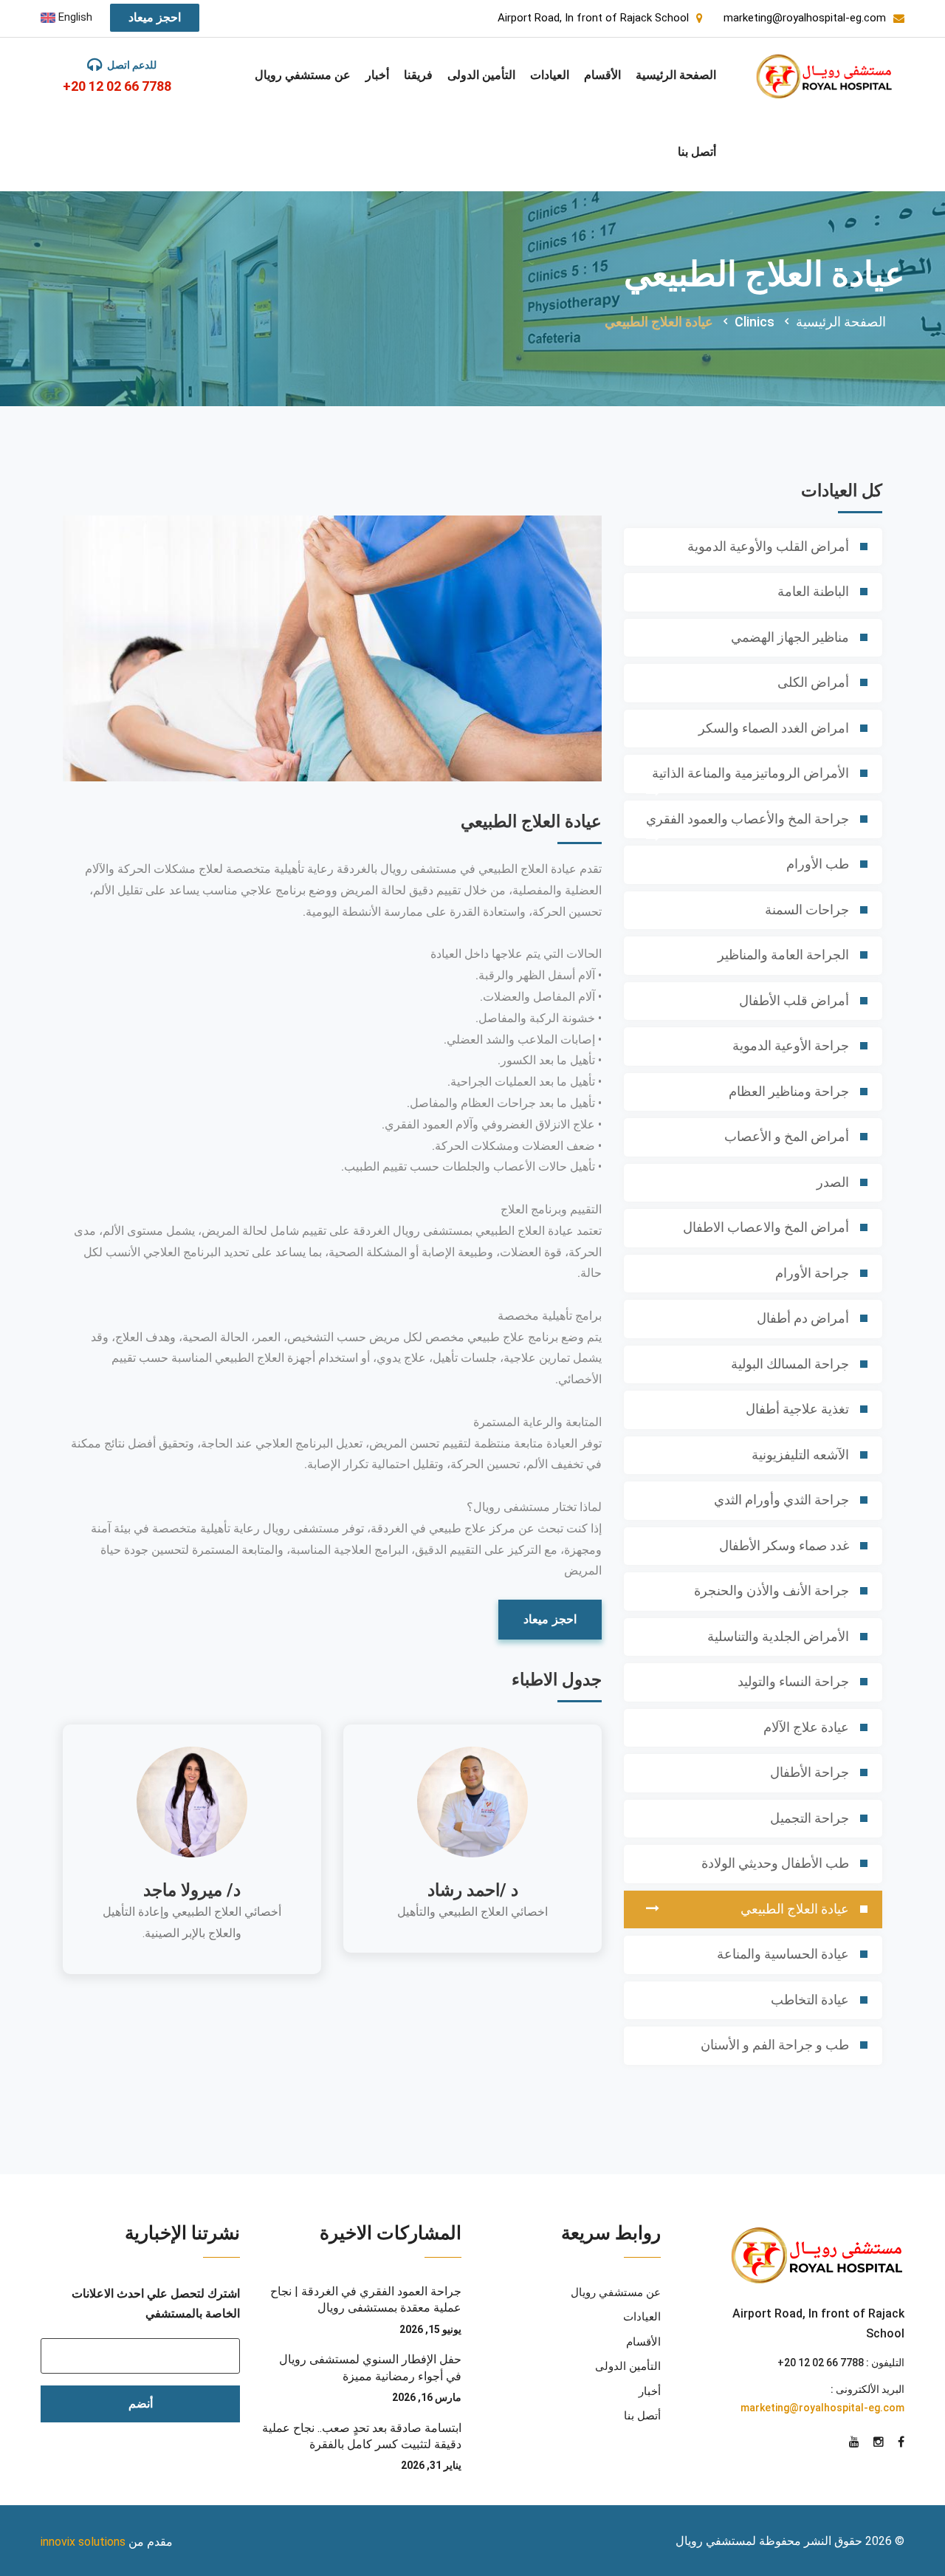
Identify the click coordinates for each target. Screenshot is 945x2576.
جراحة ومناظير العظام (789, 1091)
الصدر (833, 1182)
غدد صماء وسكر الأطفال (784, 1545)
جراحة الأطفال (810, 1772)
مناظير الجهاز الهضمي (790, 637)
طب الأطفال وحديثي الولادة (775, 1863)
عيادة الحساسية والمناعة (783, 1954)
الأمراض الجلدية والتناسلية (778, 1636)
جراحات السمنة (807, 910)
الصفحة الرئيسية (676, 75)
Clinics (755, 322)
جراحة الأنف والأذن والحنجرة (772, 1590)
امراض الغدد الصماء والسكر (774, 728)
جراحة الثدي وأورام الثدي (781, 1500)
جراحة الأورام (812, 1273)
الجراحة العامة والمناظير (783, 955)
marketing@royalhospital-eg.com (822, 2408)
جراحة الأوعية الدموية (791, 1045)
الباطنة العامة (813, 591)
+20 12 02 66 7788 (117, 86)
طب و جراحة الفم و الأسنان (775, 2045)
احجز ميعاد (155, 17)
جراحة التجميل (810, 1818)
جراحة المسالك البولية (790, 1364)
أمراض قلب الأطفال (794, 1000)
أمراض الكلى (813, 682)
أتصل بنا (697, 152)
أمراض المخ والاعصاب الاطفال (766, 1227)
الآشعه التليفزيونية (800, 1455)
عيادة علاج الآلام (806, 1727)
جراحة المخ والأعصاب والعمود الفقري (748, 819)
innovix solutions (83, 2542)
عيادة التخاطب (810, 2000)
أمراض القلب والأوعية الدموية (768, 546)
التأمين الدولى (481, 75)
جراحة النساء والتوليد (793, 1681)
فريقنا (418, 75)
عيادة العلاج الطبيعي (795, 1909)
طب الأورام (818, 864)
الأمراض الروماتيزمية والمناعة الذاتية (750, 773)
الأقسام (602, 75)
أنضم (141, 2404)
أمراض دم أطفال (803, 1318)
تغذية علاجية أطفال (797, 1409)
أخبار (377, 75)
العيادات (550, 75)
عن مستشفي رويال (303, 75)
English (74, 17)
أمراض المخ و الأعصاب (787, 1136)
